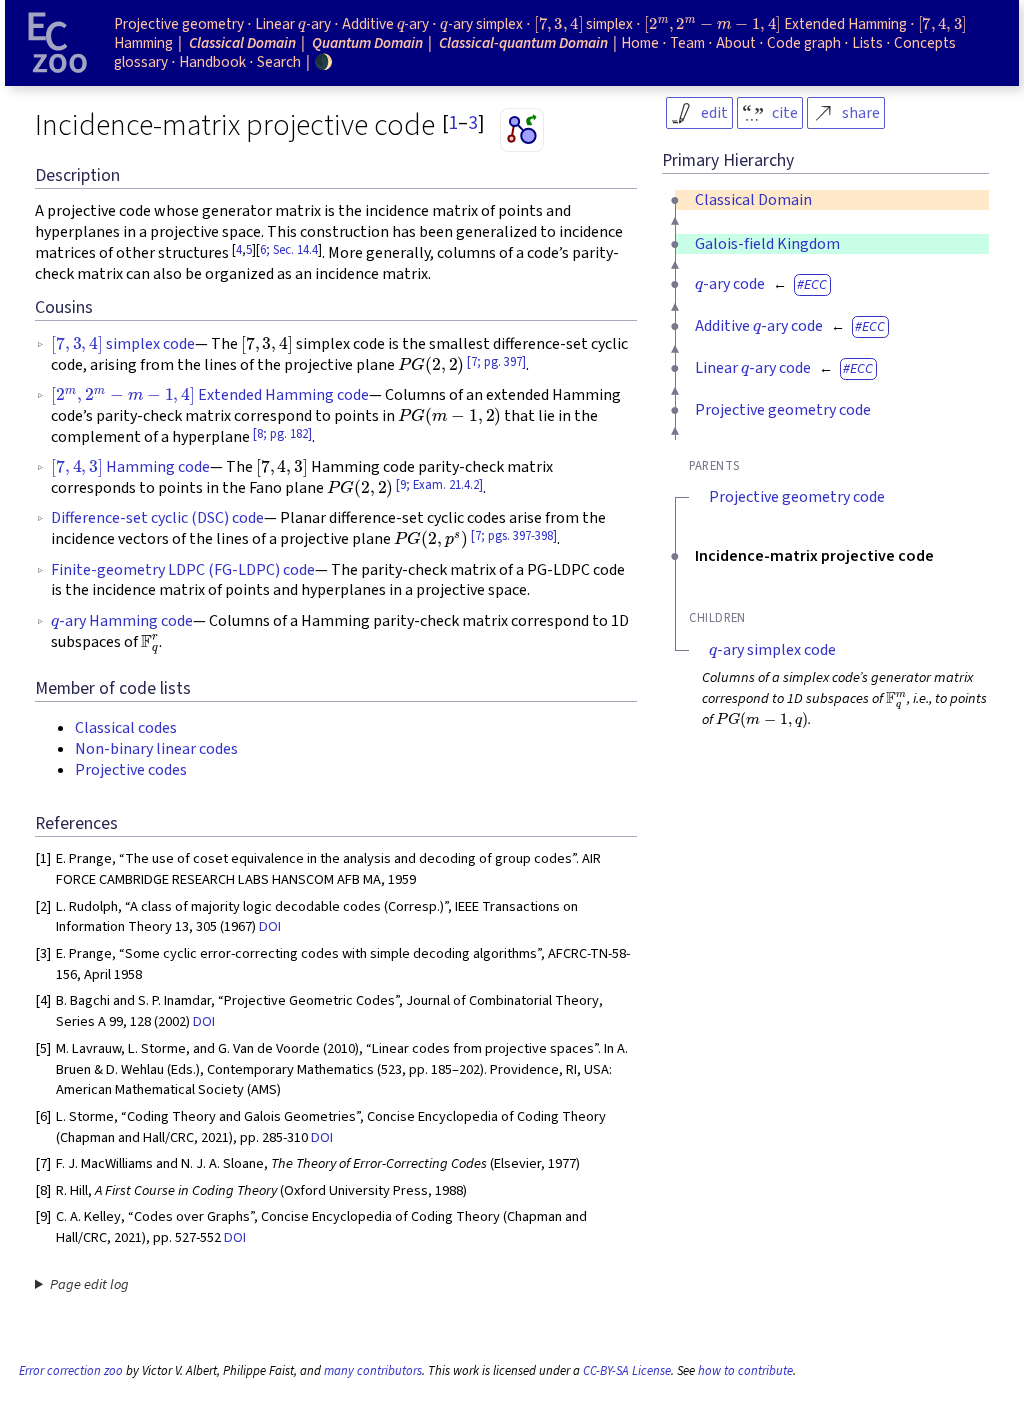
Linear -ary (293, 24)
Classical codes (126, 728)
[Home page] (58, 43)
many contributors (373, 1371)
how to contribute (745, 1371)
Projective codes (131, 770)
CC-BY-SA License (627, 1371)
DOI (270, 926)
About (736, 43)
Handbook (212, 62)
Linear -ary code (753, 368)
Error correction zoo (71, 1371)
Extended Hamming (775, 24)
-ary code (730, 284)
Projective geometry (179, 24)
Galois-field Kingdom (767, 244)
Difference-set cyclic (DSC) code (157, 518)
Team (687, 43)
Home (640, 43)
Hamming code (130, 467)
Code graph (804, 43)
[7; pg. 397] (496, 362)
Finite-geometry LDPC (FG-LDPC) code (183, 570)
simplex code (123, 344)
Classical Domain (753, 200)
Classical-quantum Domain (523, 43)
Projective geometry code (783, 410)
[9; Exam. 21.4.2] (439, 485)
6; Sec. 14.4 (289, 250)
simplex (583, 24)
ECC (815, 284)
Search (279, 62)
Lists (867, 43)
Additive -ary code (759, 326)
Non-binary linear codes (156, 749)
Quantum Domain (367, 43)
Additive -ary (386, 24)
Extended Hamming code (210, 395)
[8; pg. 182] (282, 434)
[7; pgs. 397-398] (514, 536)
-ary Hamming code (122, 621)
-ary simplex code (772, 650)
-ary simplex (481, 24)
